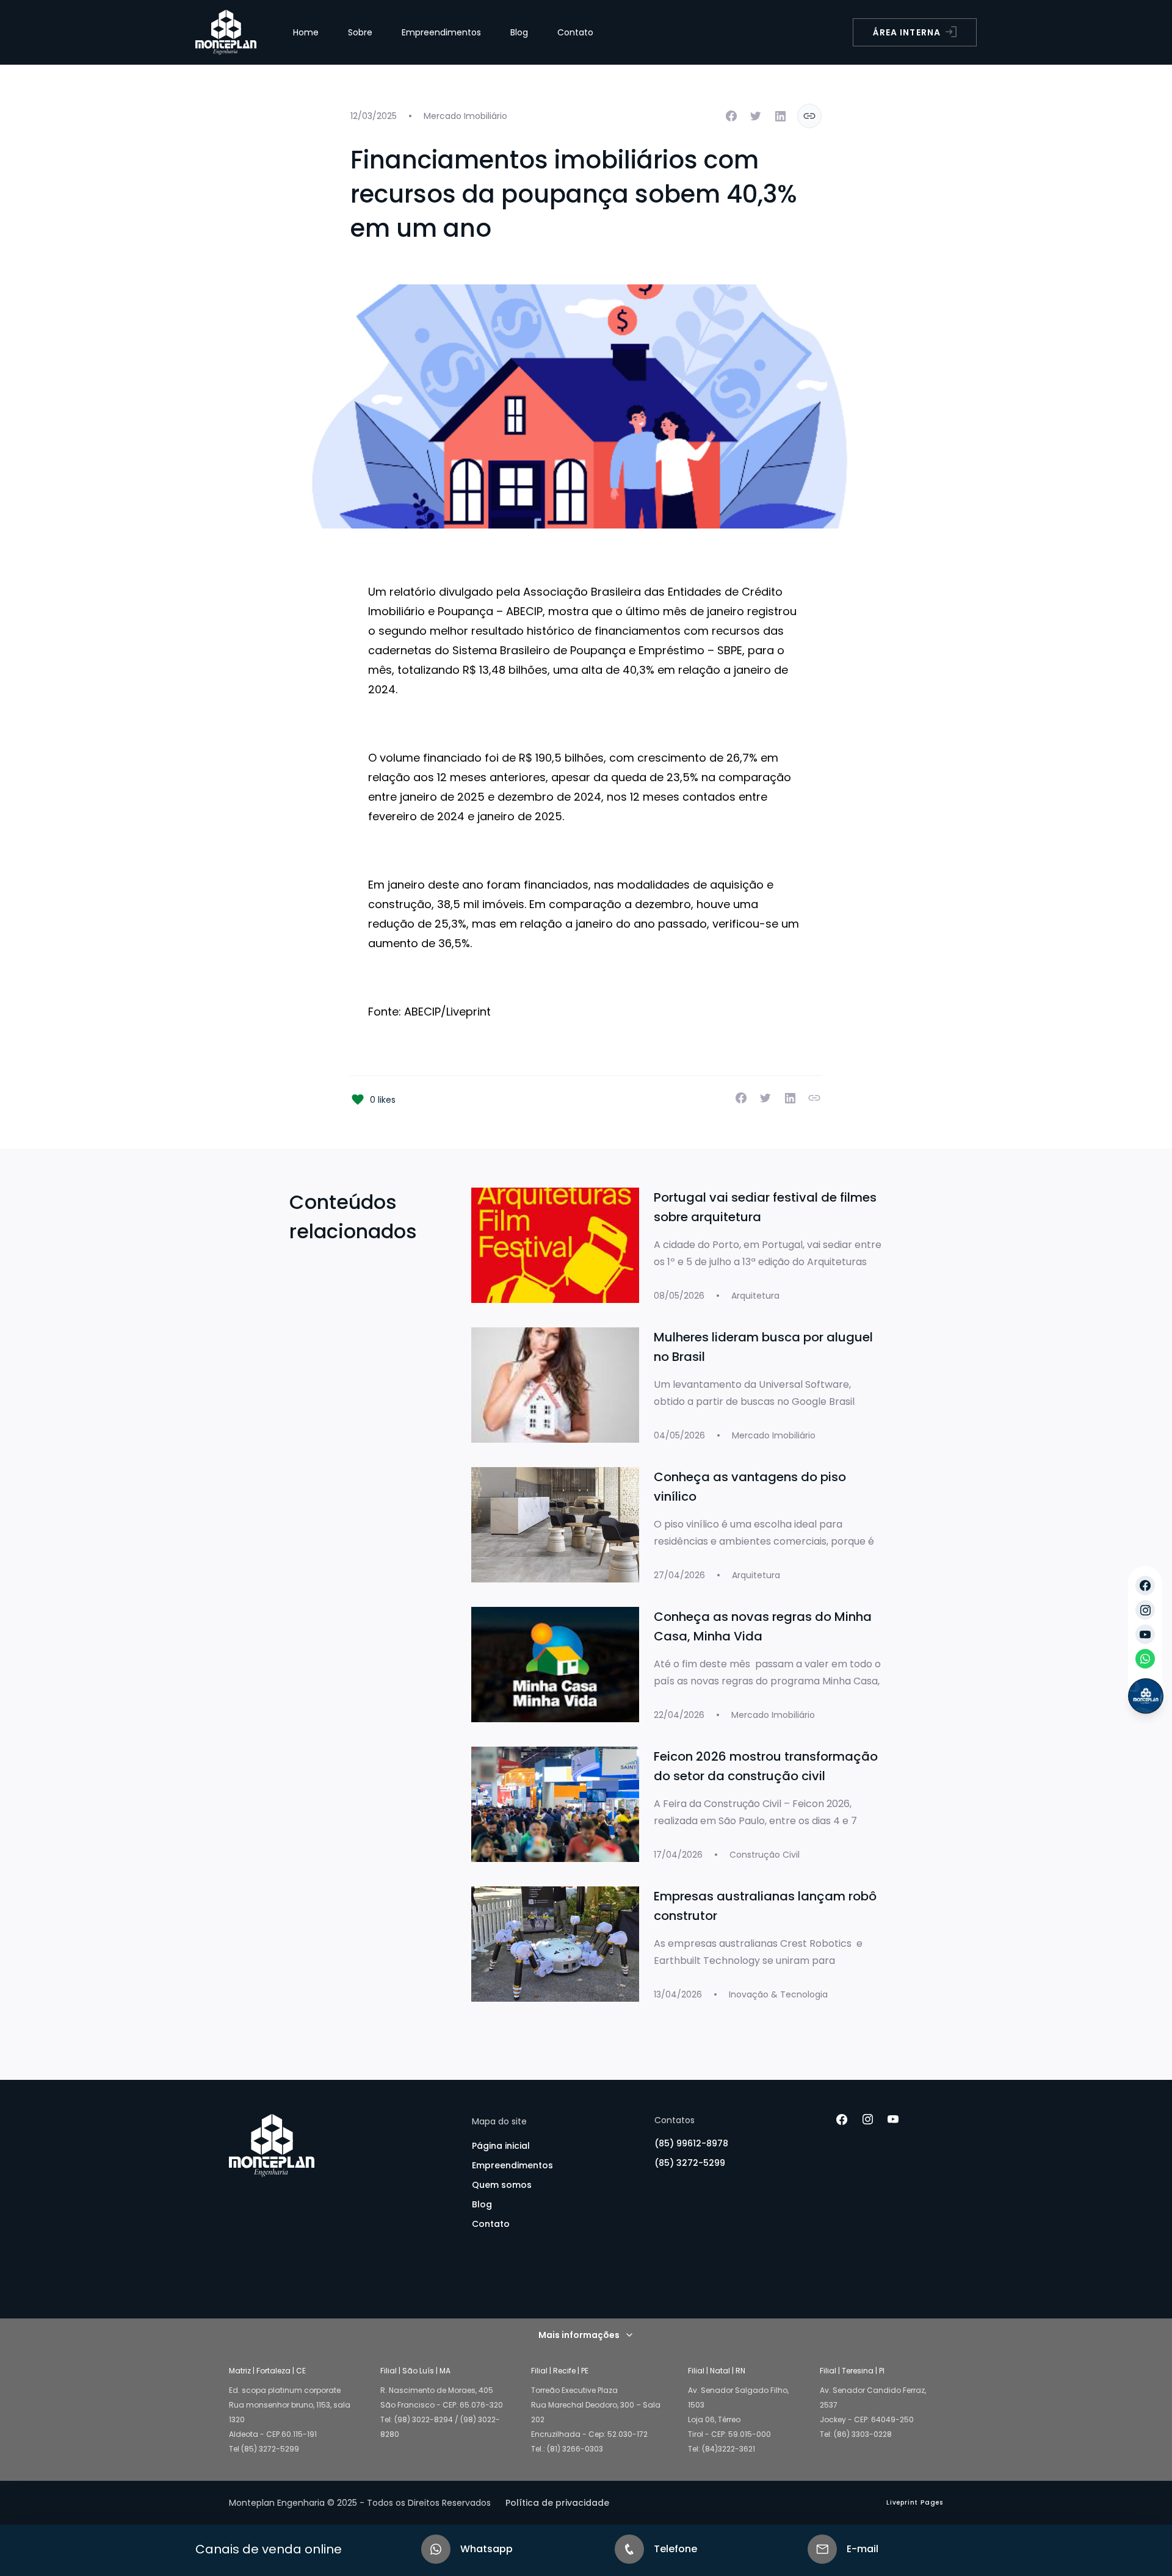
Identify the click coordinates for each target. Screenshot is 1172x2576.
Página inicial (501, 2146)
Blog (519, 32)
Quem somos (502, 2185)
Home (306, 32)
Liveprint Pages (915, 2502)
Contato (575, 32)
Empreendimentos (441, 32)
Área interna (907, 32)
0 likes (383, 1100)
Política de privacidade (557, 2503)
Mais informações (579, 2335)
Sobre (360, 32)
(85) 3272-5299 (690, 2163)
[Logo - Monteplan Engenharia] (226, 32)
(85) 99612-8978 (691, 2143)
